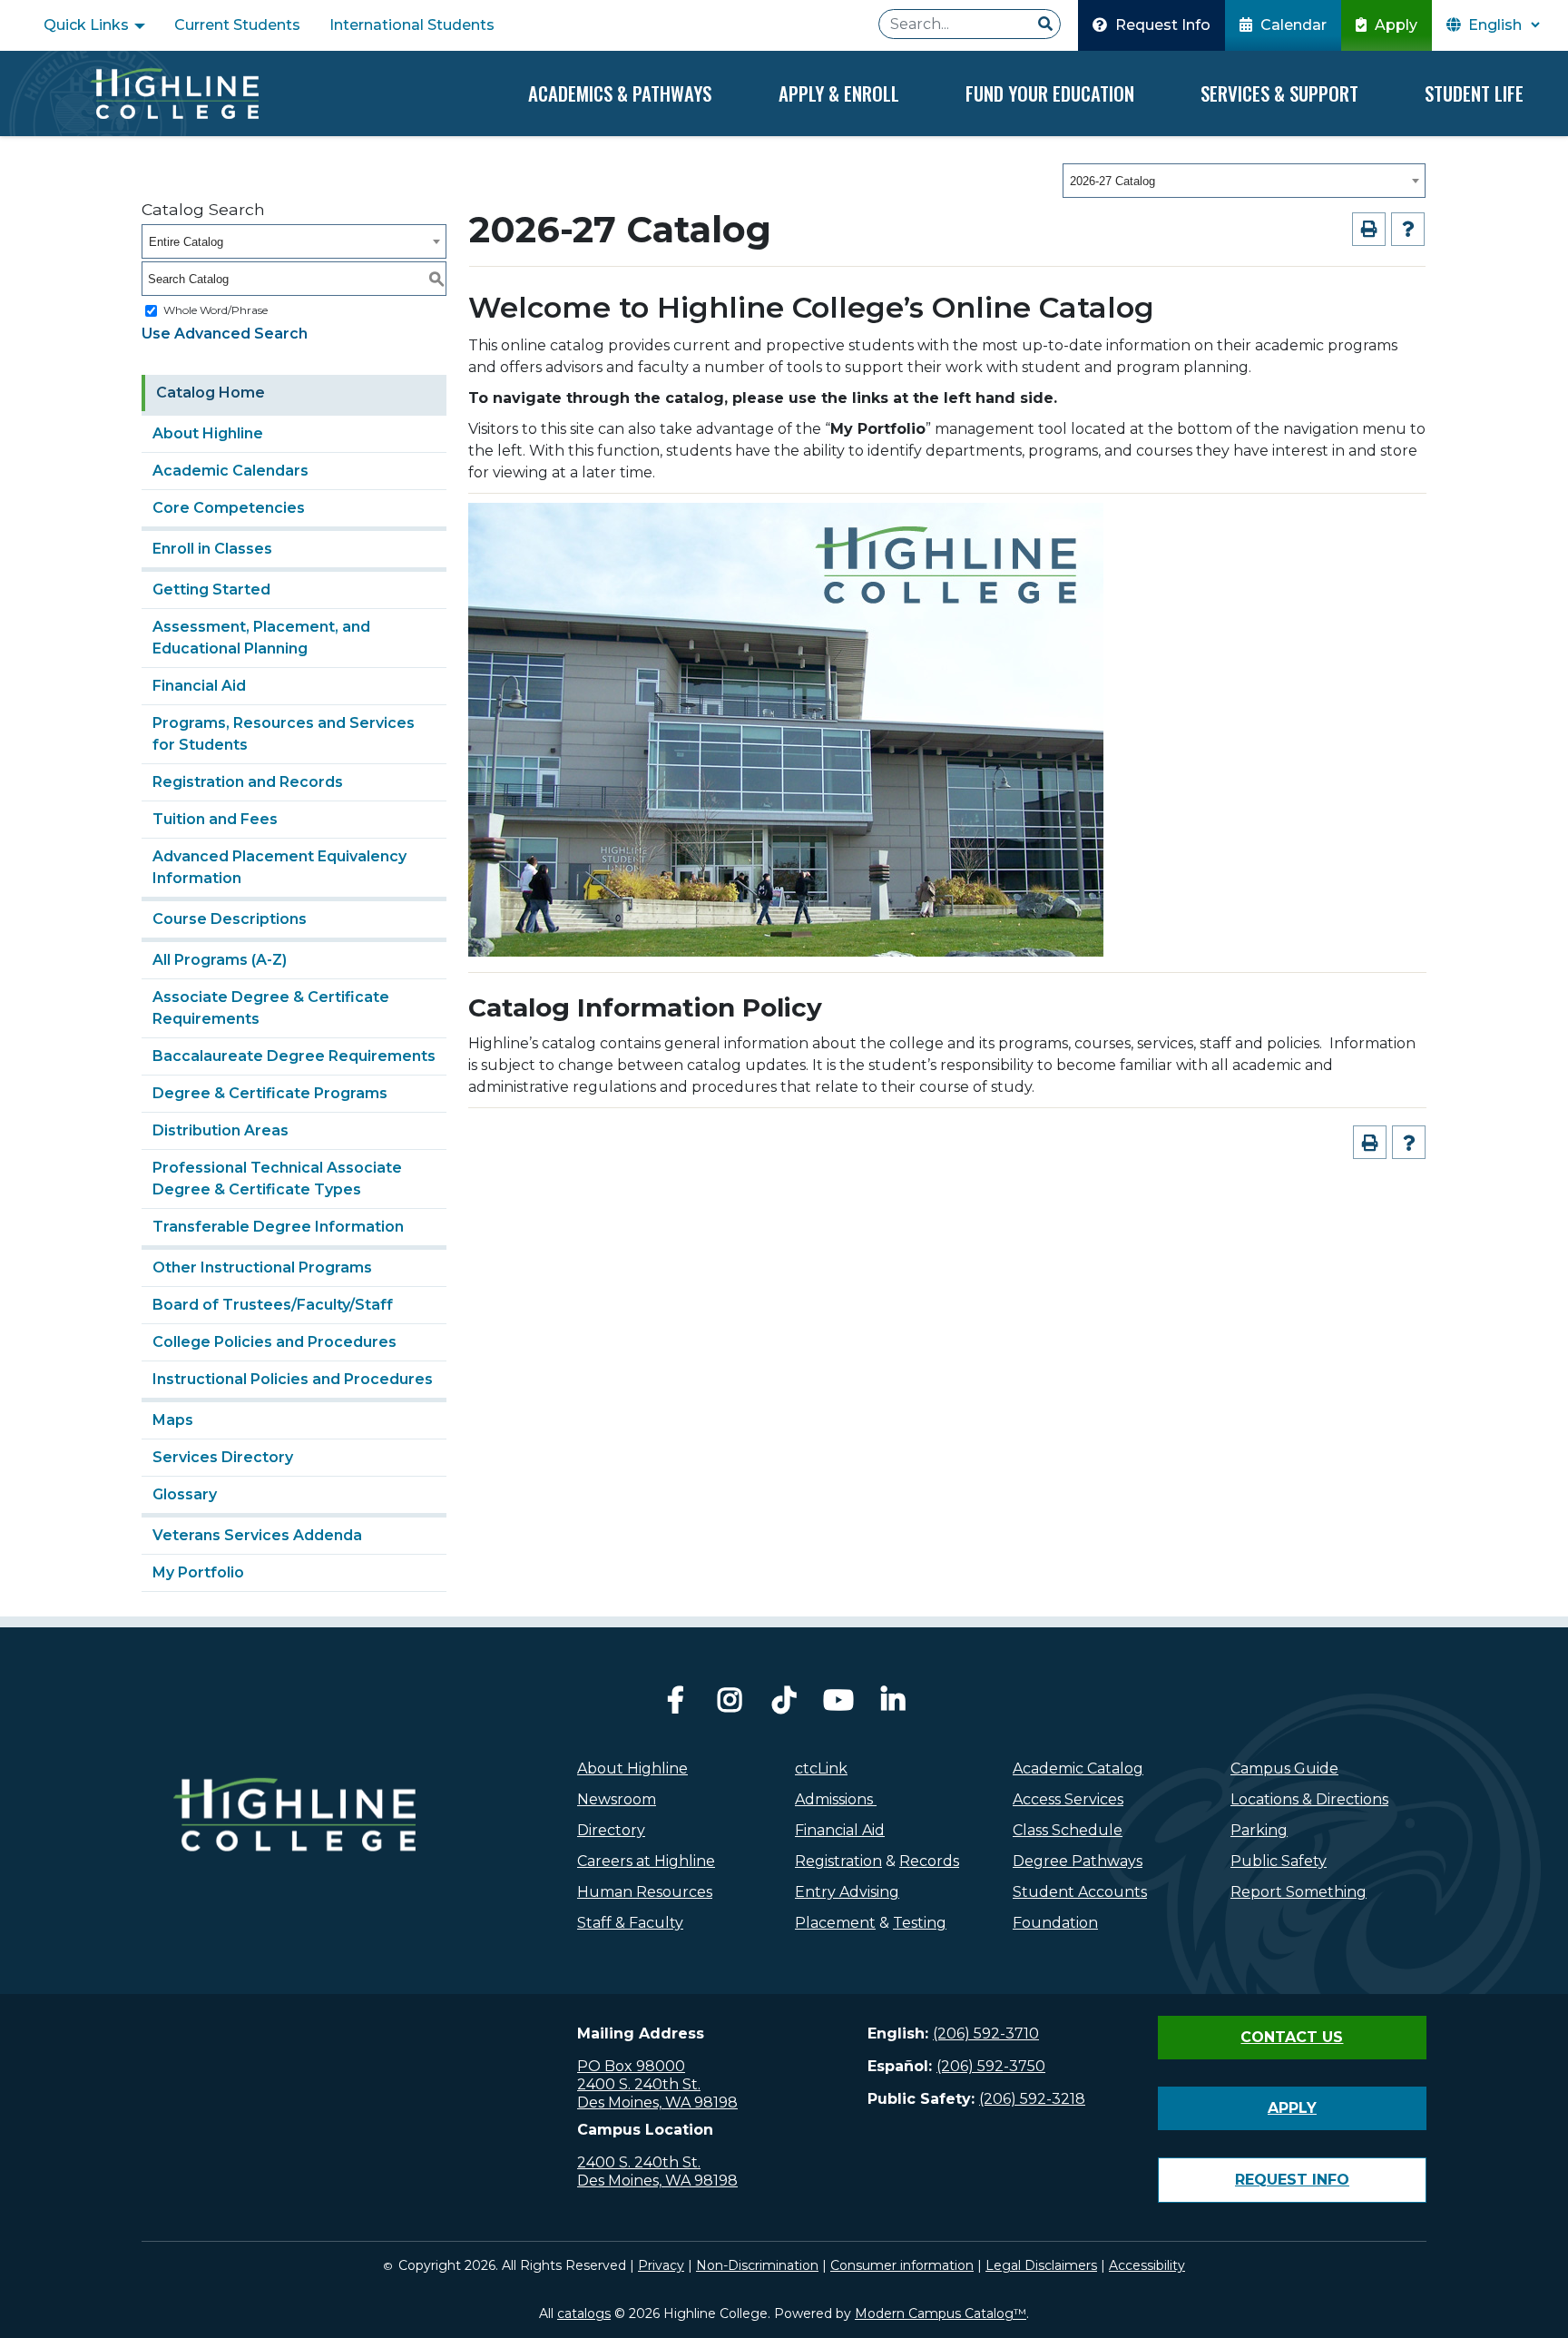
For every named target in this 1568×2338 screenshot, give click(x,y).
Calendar (1292, 25)
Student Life (1474, 93)
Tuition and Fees (215, 819)
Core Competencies (229, 508)
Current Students (237, 25)
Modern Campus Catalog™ (941, 2313)
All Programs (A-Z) (220, 960)
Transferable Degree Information (278, 1227)
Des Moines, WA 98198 (657, 2102)
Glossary (185, 1494)
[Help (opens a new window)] (1408, 229)
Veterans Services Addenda (257, 1535)
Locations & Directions (1309, 1799)
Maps (173, 1420)
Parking (1259, 1830)
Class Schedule (1068, 1830)
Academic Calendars (230, 471)
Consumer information (902, 2265)
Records (929, 1861)
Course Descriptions (230, 919)
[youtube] (838, 1705)
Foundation (1055, 1923)
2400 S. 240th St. (639, 2084)
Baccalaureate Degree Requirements (294, 1056)
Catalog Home (211, 393)
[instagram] (730, 1705)
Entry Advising (847, 1892)
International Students (412, 25)
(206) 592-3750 (991, 2066)
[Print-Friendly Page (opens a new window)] (1369, 229)
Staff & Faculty (630, 1923)
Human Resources (645, 1892)
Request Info (1161, 25)
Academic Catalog (1078, 1768)
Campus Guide (1284, 1768)
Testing (920, 1923)
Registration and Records (248, 782)
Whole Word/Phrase (216, 310)
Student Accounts (1080, 1892)
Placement (835, 1923)
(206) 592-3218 (1032, 2099)
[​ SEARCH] (1045, 25)
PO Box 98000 (631, 2066)
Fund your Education (1050, 93)
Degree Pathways (1078, 1861)
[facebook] (675, 1705)
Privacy (661, 2265)
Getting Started (211, 589)
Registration (838, 1861)
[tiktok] (784, 1705)
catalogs (584, 2313)
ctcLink (821, 1768)
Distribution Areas (220, 1130)
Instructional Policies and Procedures (293, 1379)
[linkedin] (893, 1705)
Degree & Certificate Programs (270, 1093)
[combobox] (1244, 181)
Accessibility (1147, 2265)
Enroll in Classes (212, 549)
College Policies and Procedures (274, 1342)
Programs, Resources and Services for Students (284, 734)
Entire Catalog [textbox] (186, 242)
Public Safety (1279, 1861)
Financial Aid (199, 686)
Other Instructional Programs (262, 1267)
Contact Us (1292, 2037)
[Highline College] (174, 93)
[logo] (294, 1853)
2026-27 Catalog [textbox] (1112, 181)
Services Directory (223, 1457)
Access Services (1068, 1799)
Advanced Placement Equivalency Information (279, 867)
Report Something (1298, 1892)
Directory (611, 1830)
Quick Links (88, 25)
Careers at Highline (646, 1861)
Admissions (836, 1799)
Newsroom (617, 1799)
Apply (1394, 25)
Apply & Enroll (839, 93)
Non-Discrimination (757, 2265)
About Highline (208, 433)
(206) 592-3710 (986, 2033)
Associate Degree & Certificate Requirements (271, 1008)
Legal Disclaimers (1041, 2265)
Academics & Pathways (620, 93)
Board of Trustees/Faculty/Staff (273, 1305)
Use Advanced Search (225, 334)
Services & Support (1279, 93)
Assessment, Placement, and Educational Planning (261, 638)
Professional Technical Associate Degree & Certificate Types (277, 1179)
